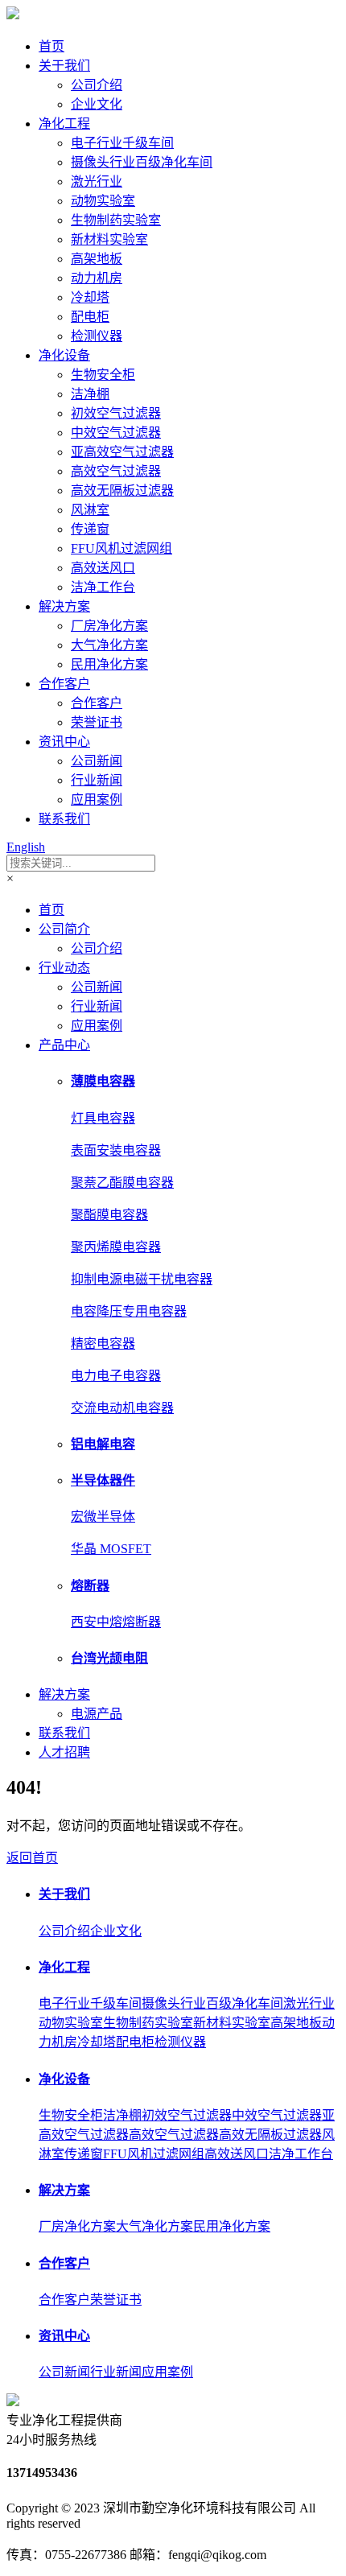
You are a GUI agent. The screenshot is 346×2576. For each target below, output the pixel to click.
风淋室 (90, 510)
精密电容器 (103, 1344)
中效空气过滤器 (116, 433)
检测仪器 (97, 336)
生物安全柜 (103, 375)
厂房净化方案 (109, 626)
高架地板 (97, 259)
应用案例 (97, 800)
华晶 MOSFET (111, 1549)
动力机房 (97, 278)
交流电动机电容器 (122, 1408)
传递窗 (90, 529)
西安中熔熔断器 (116, 1622)
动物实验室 (103, 201)
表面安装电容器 (116, 1150)
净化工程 (64, 124)
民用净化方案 (109, 664)
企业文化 (97, 104)
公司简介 (64, 929)
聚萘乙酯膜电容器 (122, 1183)
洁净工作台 (103, 587)
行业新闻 (97, 780)
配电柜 (90, 317)
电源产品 (97, 1714)
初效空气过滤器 (116, 413)
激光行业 (97, 181)
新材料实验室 (109, 239)
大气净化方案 (109, 645)
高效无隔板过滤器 (122, 490)
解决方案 (64, 606)
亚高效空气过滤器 (122, 452)
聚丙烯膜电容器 (116, 1247)
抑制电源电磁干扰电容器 (142, 1279)
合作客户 (64, 684)
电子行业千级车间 (122, 143)
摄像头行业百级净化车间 (142, 162)
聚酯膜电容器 (109, 1215)
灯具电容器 (103, 1118)
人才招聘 (64, 1752)
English (26, 847)
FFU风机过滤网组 (122, 548)
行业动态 (64, 968)
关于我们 (64, 66)
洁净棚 (90, 394)
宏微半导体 (103, 1517)
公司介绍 (97, 85)
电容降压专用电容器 (129, 1311)
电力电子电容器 (116, 1376)
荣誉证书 (97, 722)
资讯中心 (64, 742)
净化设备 (64, 355)
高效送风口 (103, 568)
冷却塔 (90, 297)
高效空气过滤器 (116, 471)
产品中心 (64, 1045)
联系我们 (64, 819)
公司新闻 (97, 761)
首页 (51, 46)
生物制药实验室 (116, 220)
